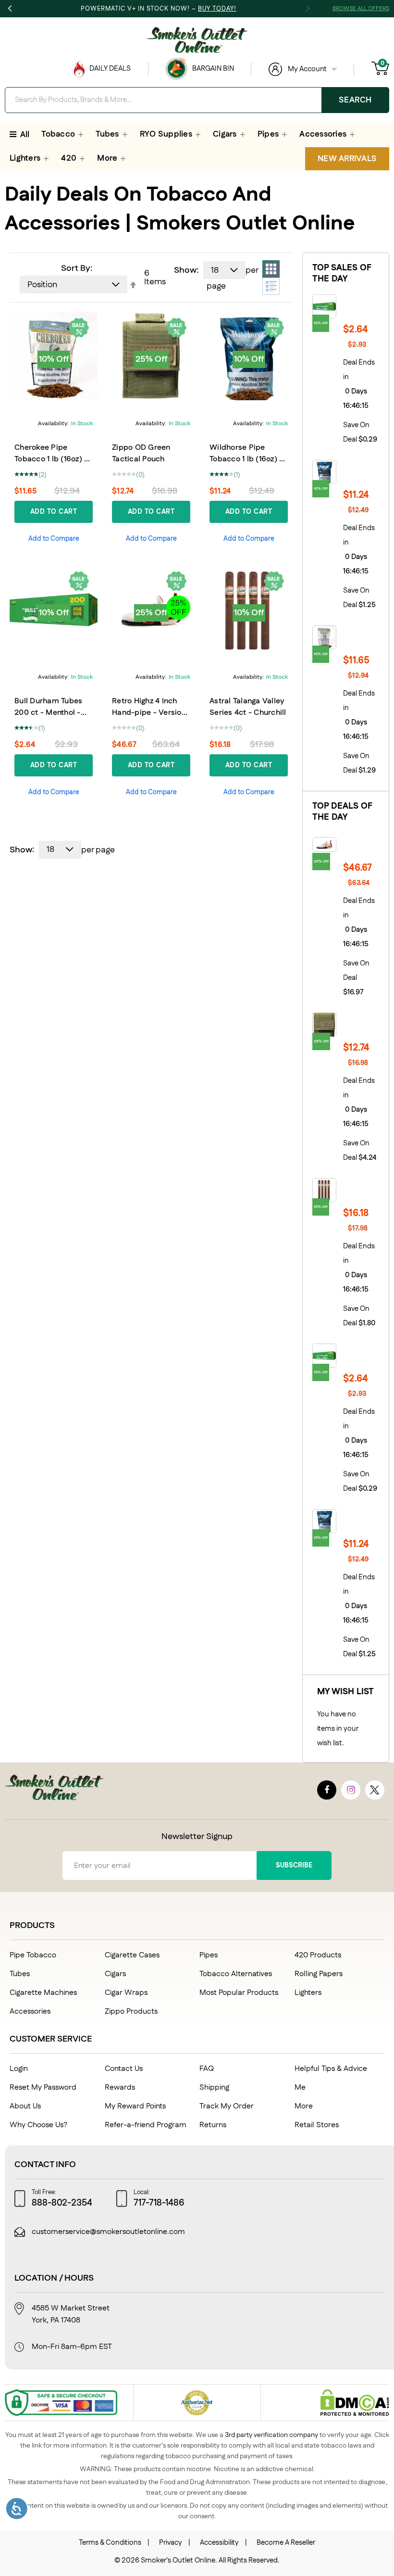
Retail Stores (317, 2125)
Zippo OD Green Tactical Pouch (141, 453)
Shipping (214, 2087)
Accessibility (219, 2543)
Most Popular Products (239, 1993)
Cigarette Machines (43, 1993)
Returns (213, 2125)
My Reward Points (135, 2106)
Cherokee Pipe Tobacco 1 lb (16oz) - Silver (51, 459)
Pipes (209, 1955)
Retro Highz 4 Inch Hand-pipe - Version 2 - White (149, 713)
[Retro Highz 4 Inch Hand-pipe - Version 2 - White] (346, 845)
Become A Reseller (286, 2543)
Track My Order (227, 2106)
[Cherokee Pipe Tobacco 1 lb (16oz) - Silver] (346, 637)
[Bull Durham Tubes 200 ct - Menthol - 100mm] (346, 306)
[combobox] (197, 100)
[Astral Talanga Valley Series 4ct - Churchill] (346, 1190)
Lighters (308, 1993)
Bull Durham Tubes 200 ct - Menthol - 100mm (48, 713)
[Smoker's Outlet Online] (197, 40)
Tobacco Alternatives (236, 1974)
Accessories (30, 2011)
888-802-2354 (62, 2203)
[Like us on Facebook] (327, 1790)
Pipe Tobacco (33, 1955)
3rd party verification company (271, 2435)
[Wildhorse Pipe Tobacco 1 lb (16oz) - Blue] (346, 472)
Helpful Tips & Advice (331, 2069)
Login (19, 2069)
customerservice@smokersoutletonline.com (108, 2232)
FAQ (207, 2069)
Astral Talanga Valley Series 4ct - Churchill (248, 707)
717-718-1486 (159, 2203)
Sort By (76, 268)
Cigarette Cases (132, 1955)
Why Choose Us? (38, 2125)
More (304, 2106)
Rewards (120, 2087)
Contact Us (124, 2069)
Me (300, 2087)
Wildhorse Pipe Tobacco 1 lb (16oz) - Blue (246, 459)
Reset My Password (43, 2087)
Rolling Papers (319, 1974)
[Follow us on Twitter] (375, 1790)
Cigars (115, 1974)
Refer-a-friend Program (146, 2125)
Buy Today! (217, 9)
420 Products (318, 1955)
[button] (54, 539)
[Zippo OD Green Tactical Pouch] (346, 1025)
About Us (25, 2106)
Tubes (20, 1974)
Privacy (171, 2543)
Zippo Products (131, 2011)
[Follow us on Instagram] (351, 1790)
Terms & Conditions (110, 2543)
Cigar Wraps (126, 1993)
